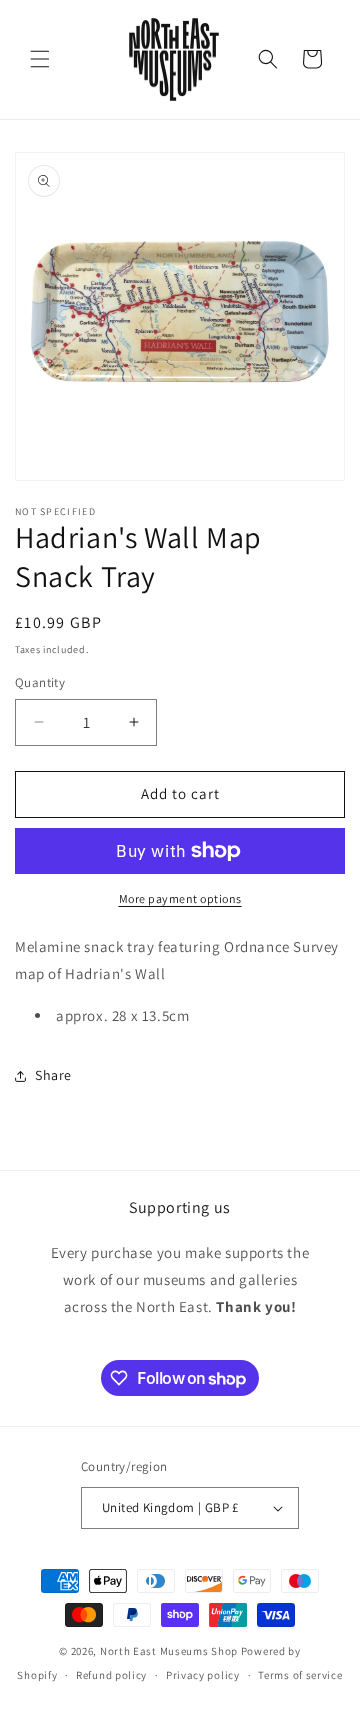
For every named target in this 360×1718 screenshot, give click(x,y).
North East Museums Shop (169, 1651)
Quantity (40, 682)
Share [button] (53, 1075)
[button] (40, 59)
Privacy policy (203, 1675)
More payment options (180, 898)
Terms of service (300, 1675)
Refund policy (111, 1675)
